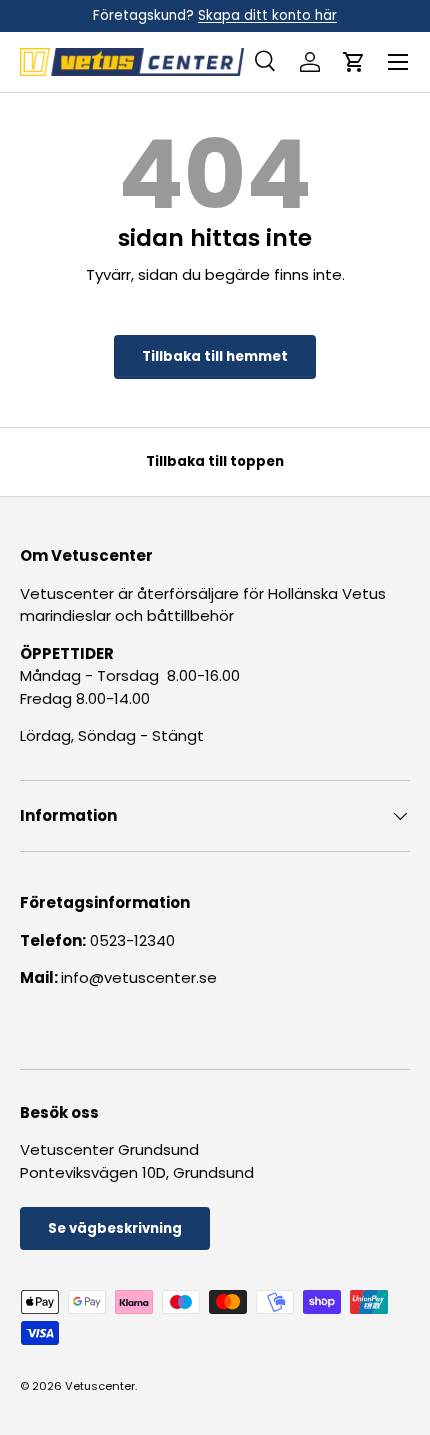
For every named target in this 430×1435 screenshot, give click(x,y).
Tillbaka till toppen (215, 461)
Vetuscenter (100, 1386)
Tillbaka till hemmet (215, 356)
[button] (354, 62)
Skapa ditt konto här (267, 15)
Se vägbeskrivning (115, 1228)
